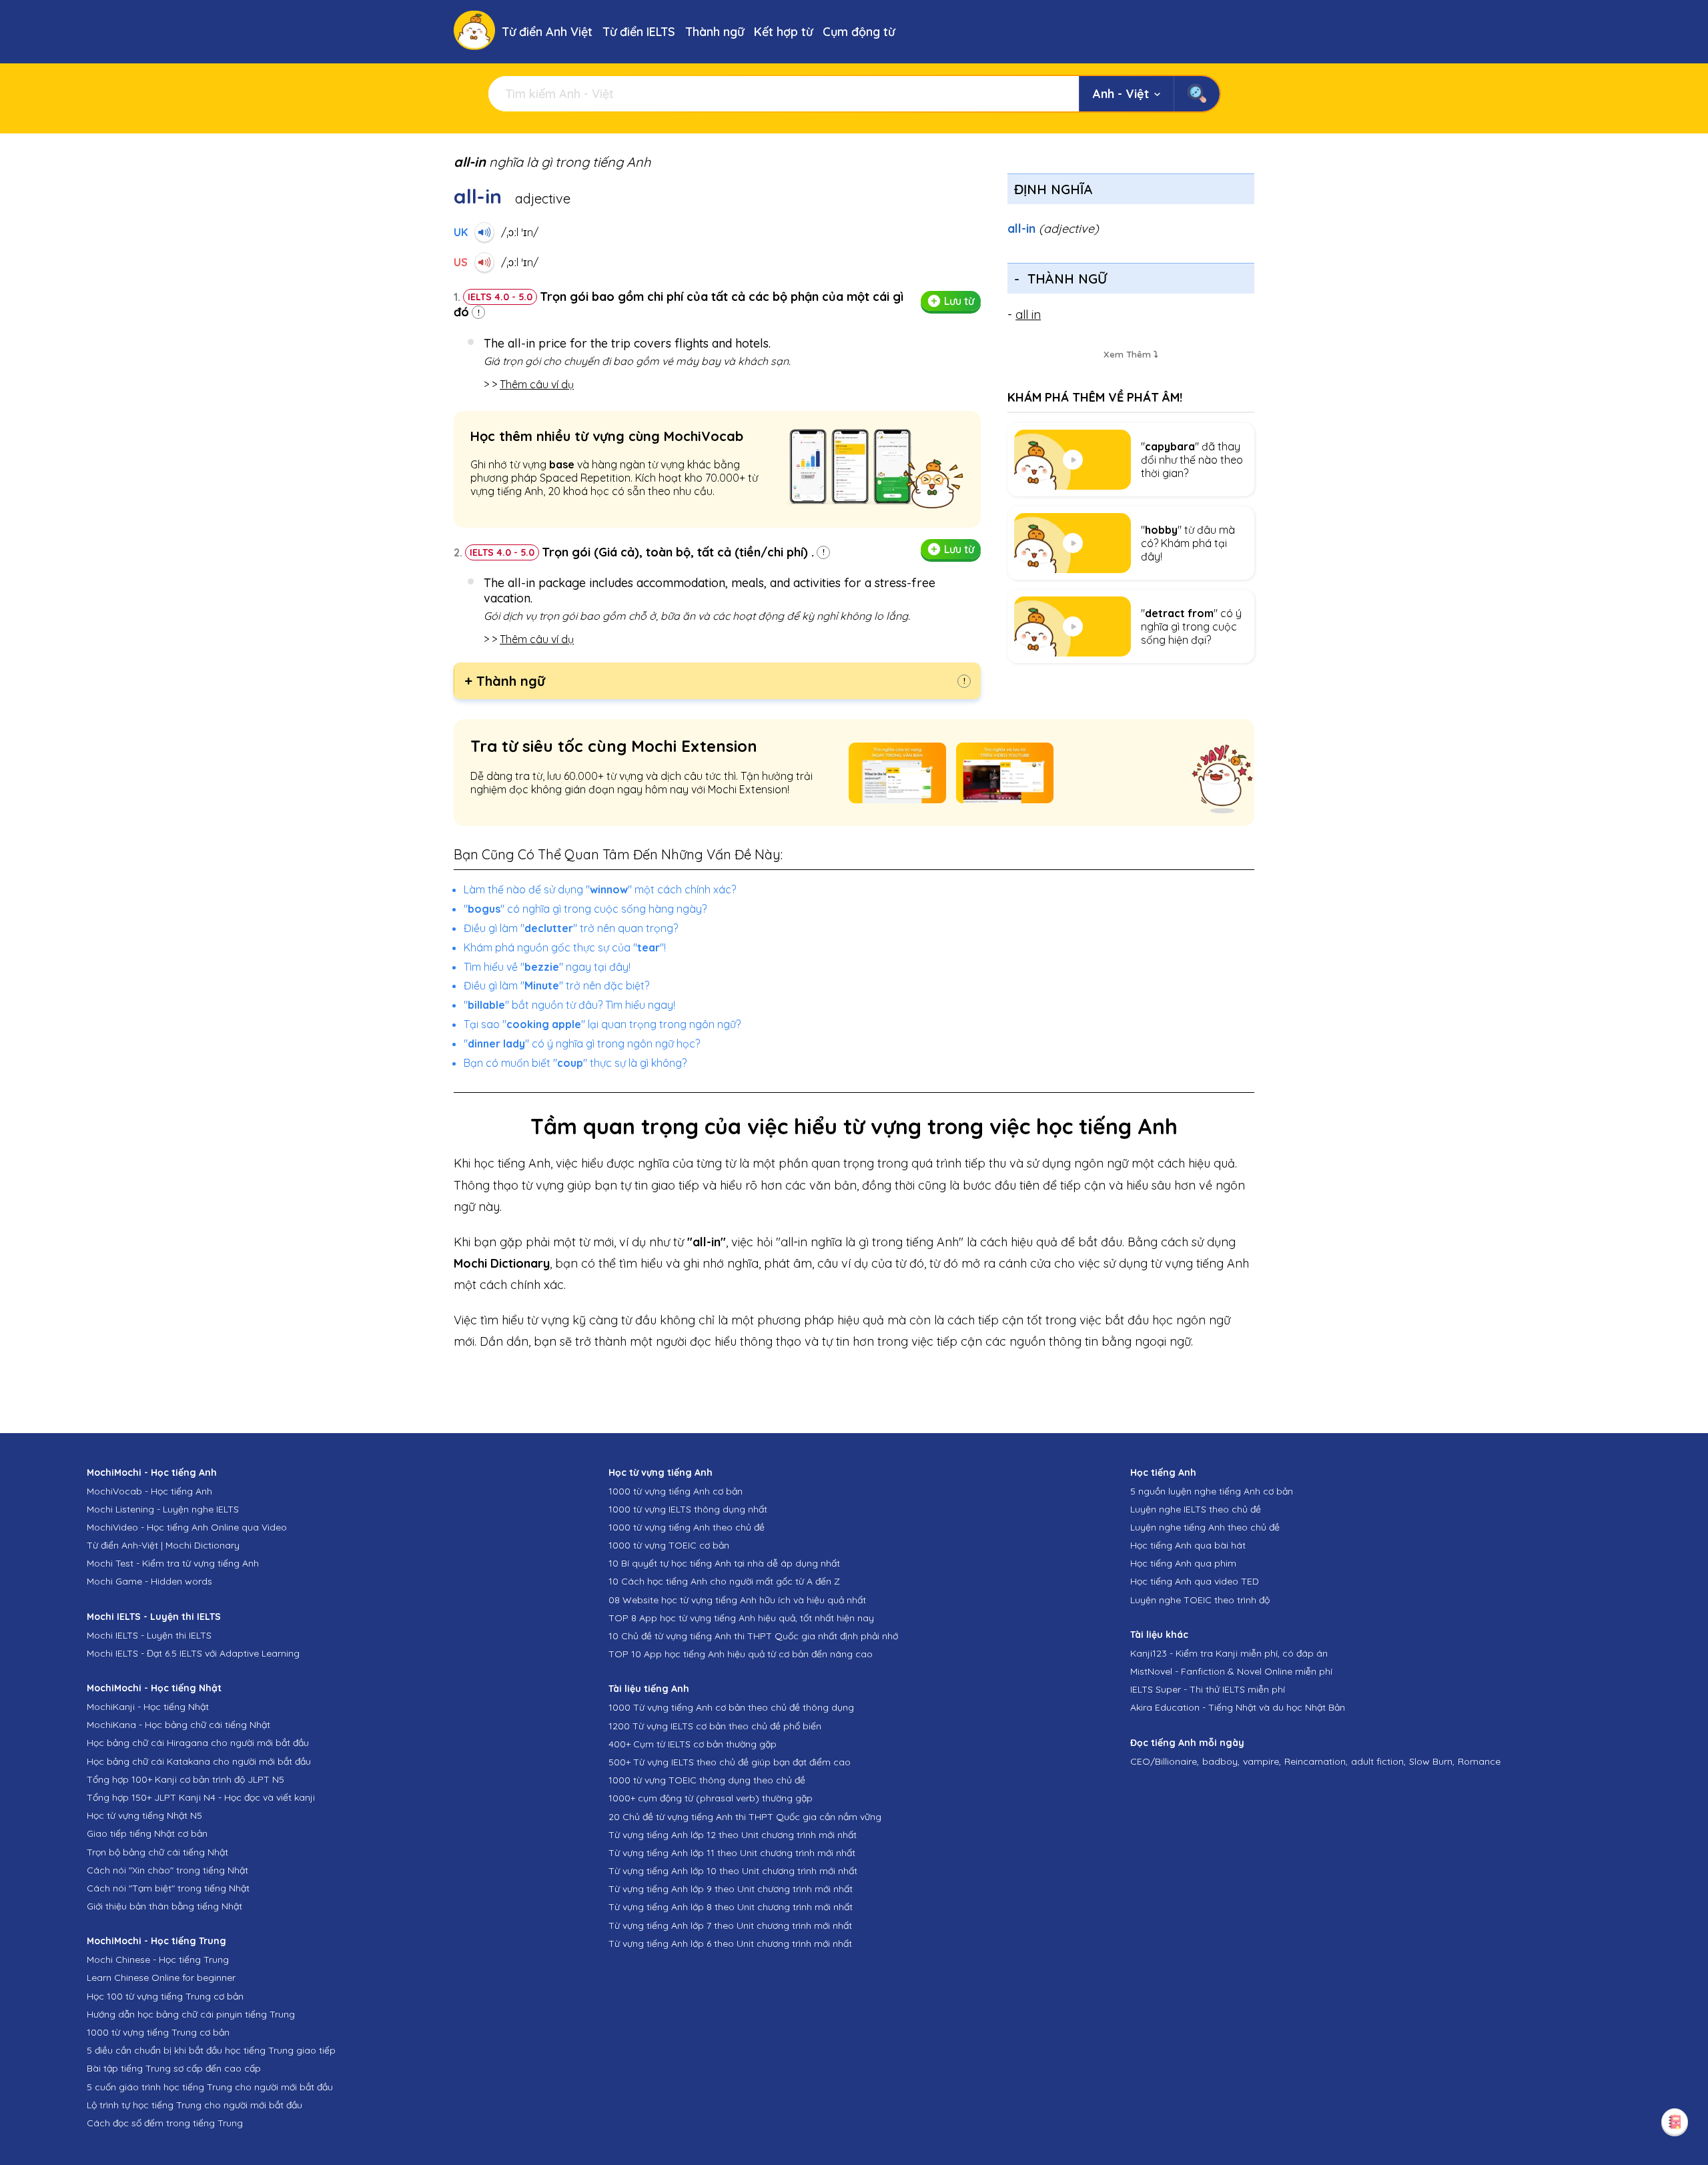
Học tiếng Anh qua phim (1183, 1563)
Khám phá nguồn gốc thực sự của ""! (565, 947)
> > (529, 384)
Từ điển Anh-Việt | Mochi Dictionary (163, 1545)
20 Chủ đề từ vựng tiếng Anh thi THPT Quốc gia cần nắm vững (745, 1817)
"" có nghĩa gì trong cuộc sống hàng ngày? (585, 909)
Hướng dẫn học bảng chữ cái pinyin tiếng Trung (191, 2014)
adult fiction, (1378, 1761)
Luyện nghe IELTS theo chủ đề (1196, 1509)
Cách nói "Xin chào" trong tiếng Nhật (167, 1870)
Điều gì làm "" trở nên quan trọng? (571, 928)
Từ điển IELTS (639, 32)
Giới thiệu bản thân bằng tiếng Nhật (164, 1906)
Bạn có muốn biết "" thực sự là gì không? (575, 1063)
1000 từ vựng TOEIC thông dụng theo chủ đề (707, 1780)
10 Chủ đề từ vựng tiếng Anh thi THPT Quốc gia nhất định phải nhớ (753, 1636)
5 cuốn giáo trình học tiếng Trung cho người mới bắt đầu (210, 2087)
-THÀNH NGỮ (1060, 279)
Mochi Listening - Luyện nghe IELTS (163, 1509)
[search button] (1197, 94)
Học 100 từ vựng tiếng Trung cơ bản (165, 1996)
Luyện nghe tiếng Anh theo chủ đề (1205, 1527)
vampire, (1262, 1761)
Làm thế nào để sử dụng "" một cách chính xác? (600, 889)
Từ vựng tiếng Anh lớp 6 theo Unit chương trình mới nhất (730, 1943)
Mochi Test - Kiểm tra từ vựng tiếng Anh (173, 1563)
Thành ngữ (715, 32)
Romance (1479, 1761)
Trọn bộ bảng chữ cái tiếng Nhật (157, 1852)
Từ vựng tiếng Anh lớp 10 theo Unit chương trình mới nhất (733, 1871)
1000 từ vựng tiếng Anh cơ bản (676, 1491)
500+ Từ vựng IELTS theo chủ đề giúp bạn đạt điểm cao (730, 1762)
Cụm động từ (859, 32)
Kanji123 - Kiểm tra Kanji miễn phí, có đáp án (1229, 1653)
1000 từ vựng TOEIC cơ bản (669, 1545)
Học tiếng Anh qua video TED (1195, 1581)
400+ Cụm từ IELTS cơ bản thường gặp (693, 1744)
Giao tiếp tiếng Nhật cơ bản (147, 1833)
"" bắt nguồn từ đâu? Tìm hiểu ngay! (569, 1005)
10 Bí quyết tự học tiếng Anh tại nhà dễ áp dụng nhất (724, 1563)
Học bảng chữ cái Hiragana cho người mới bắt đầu (198, 1743)
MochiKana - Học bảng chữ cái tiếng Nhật (178, 1725)
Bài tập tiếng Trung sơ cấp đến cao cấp (174, 2068)
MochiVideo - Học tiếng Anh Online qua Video (187, 1527)
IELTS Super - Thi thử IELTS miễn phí (1208, 1689)
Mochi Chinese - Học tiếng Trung (158, 1960)
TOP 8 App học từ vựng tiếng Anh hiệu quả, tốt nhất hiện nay (741, 1618)
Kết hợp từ (783, 32)
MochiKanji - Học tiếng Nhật (148, 1707)
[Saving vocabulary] (1675, 2122)
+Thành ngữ (505, 681)
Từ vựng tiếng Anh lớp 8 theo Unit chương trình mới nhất (731, 1907)
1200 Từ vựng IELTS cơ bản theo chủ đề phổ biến (715, 1726)
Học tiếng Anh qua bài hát (1188, 1545)
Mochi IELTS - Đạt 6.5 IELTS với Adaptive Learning (193, 1653)
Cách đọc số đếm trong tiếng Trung (165, 2123)
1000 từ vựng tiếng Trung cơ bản (158, 2032)
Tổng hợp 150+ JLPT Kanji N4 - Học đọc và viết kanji (201, 1797)
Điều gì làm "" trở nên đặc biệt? (556, 985)
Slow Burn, (1432, 1761)
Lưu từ (959, 301)
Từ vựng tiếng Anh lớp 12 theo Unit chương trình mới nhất (733, 1835)
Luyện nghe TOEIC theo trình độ (1200, 1600)
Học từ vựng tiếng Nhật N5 (144, 1815)
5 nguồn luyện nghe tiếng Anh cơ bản (1212, 1491)
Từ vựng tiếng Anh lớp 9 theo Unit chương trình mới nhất (731, 1889)
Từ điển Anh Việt (547, 32)
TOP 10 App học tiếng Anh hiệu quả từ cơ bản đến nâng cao (741, 1654)
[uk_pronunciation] (484, 232)
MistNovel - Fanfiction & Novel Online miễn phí (1231, 1671)
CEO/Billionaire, (1165, 1761)
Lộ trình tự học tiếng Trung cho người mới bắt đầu (194, 2105)
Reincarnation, (1316, 1761)
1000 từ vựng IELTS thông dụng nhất (688, 1509)
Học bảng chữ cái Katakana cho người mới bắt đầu (199, 1761)
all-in (1053, 229)
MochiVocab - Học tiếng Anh (149, 1491)
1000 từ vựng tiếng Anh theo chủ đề (687, 1527)
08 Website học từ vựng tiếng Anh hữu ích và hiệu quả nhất (737, 1600)
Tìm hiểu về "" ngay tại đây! (547, 967)
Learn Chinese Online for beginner (161, 1978)
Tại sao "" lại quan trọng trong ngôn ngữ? (602, 1024)
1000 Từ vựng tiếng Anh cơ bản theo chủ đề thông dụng (731, 1707)
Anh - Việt (1121, 94)
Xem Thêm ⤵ (1131, 354)
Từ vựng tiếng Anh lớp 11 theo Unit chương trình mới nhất (732, 1853)
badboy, (1221, 1761)
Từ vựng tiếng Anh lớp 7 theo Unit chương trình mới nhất (730, 1925)
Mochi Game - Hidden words (149, 1581)
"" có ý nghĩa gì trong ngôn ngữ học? (582, 1043)
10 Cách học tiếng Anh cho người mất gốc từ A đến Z (724, 1581)
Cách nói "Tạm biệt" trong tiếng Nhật (168, 1888)
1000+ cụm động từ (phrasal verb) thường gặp (711, 1798)
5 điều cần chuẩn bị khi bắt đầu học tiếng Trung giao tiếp (211, 2050)
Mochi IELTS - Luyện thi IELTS (149, 1635)
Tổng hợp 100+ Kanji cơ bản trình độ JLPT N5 (185, 1779)
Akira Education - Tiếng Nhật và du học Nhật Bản (1238, 1707)
